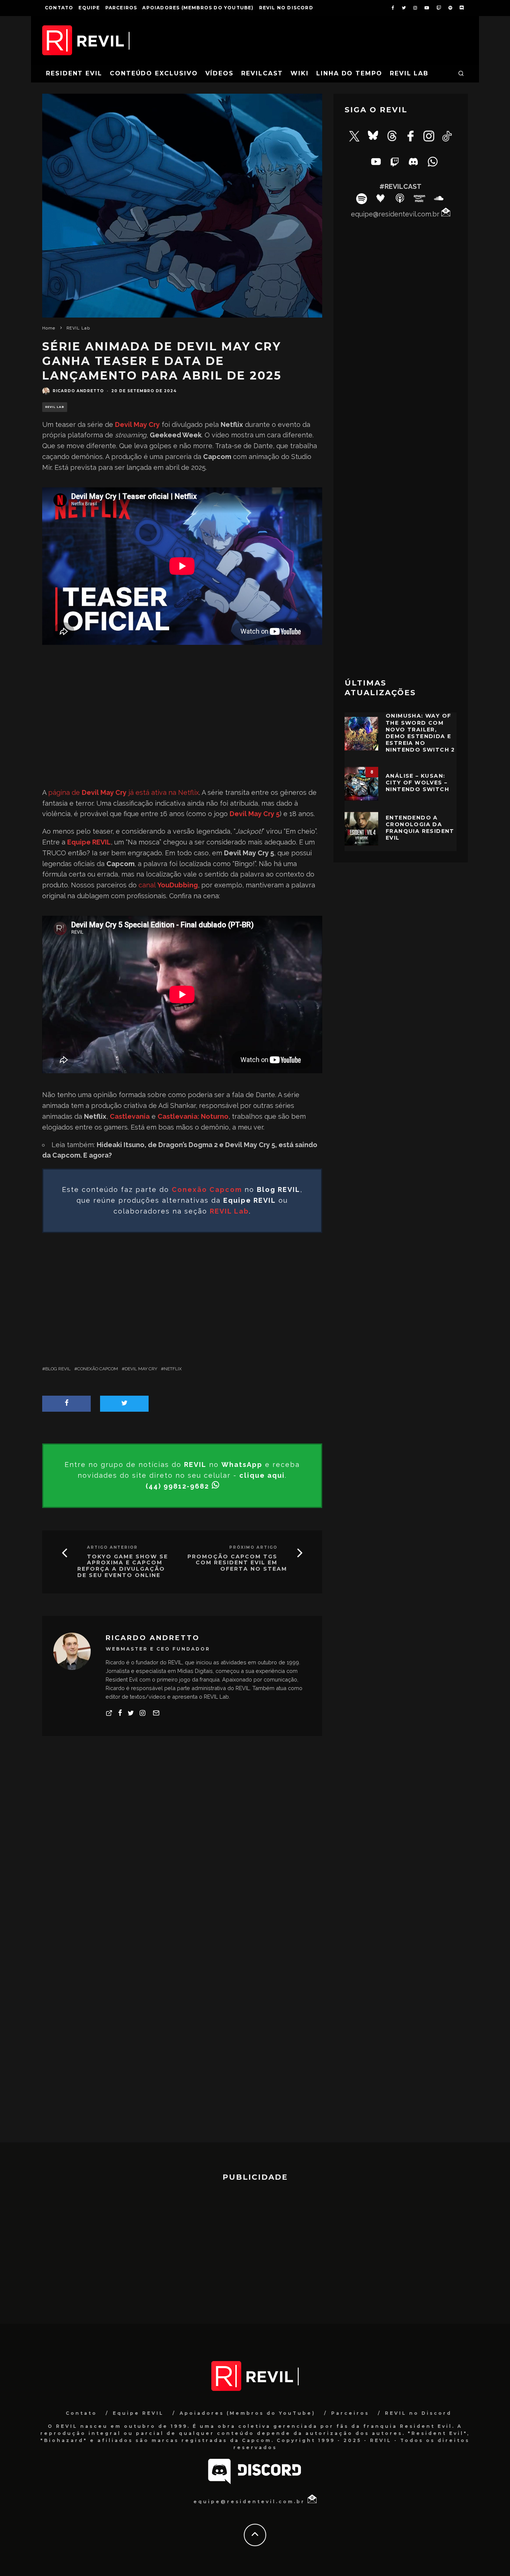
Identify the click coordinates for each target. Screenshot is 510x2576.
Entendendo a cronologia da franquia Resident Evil (420, 828)
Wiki (300, 73)
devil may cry (141, 1369)
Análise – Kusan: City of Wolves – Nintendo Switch (417, 783)
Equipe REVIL (138, 2413)
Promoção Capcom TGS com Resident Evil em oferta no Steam (237, 1563)
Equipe (89, 8)
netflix (173, 1369)
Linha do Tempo (349, 73)
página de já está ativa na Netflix (124, 792)
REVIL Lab (409, 73)
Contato (59, 8)
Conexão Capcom (98, 1369)
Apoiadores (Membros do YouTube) (198, 8)
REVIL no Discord (286, 8)
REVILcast (262, 73)
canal (168, 885)
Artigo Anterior (112, 1547)
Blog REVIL (58, 1369)
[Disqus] (182, 1852)
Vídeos (220, 73)
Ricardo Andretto (78, 391)
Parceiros (121, 8)
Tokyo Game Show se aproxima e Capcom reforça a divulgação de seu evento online (123, 1566)
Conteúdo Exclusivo (154, 73)
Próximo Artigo (253, 1547)
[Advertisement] (182, 703)
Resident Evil (74, 73)
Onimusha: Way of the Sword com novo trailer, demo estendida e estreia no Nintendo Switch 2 (420, 733)
